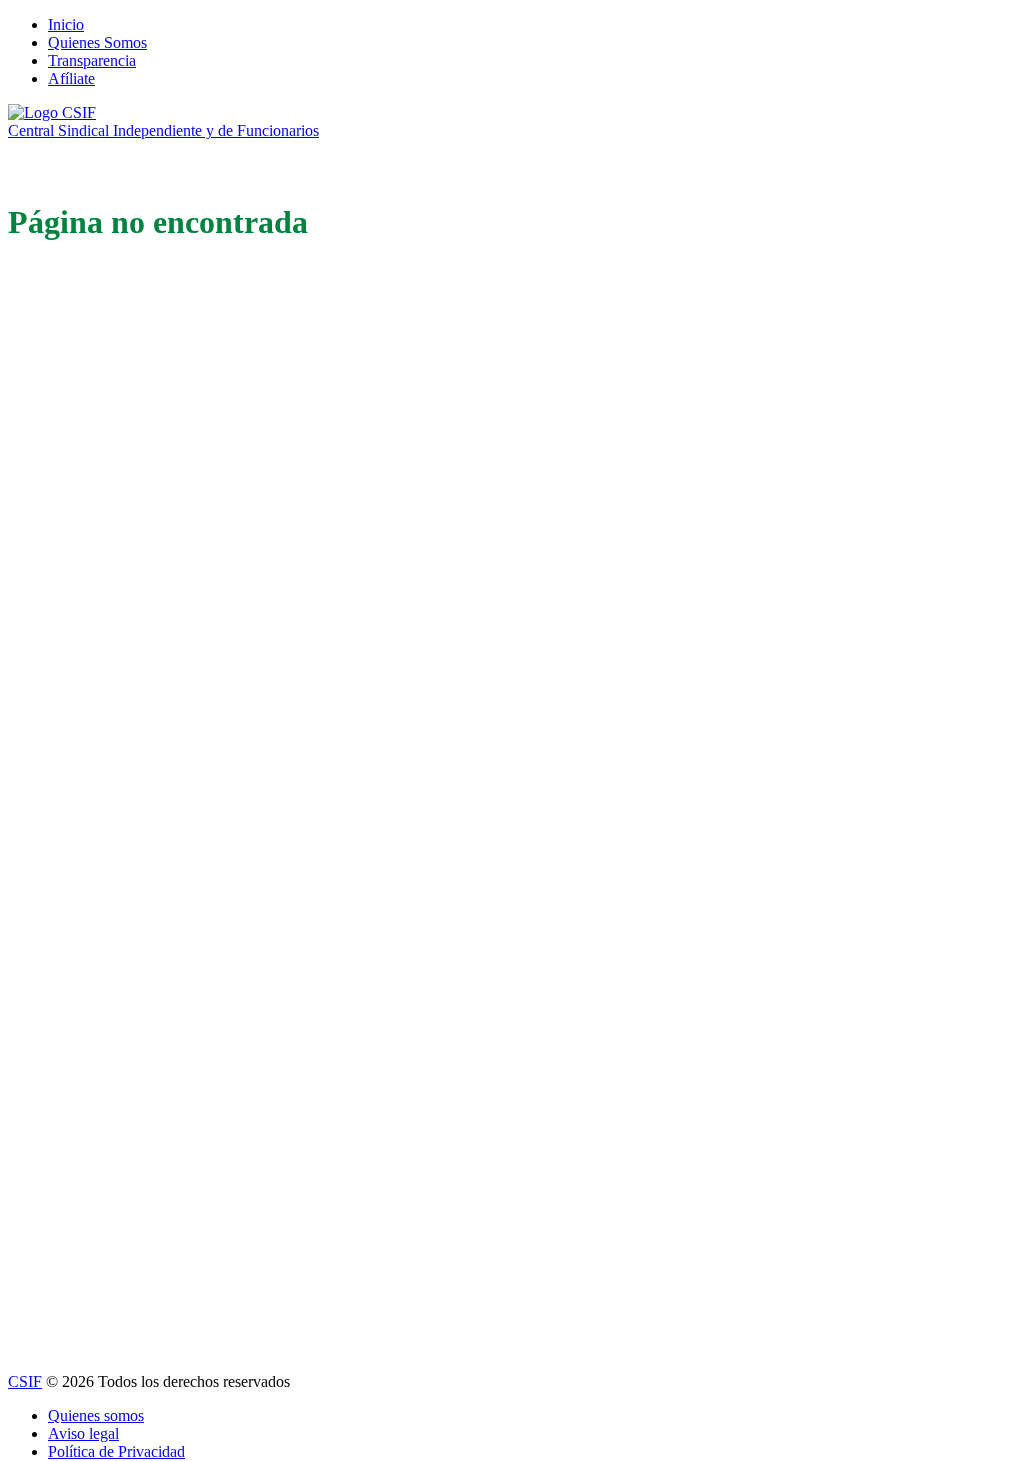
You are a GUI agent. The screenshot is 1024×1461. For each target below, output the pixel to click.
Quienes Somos (97, 42)
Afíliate (71, 78)
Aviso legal (83, 1433)
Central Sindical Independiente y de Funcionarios (163, 130)
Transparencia (92, 60)
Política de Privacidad (116, 1451)
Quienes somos (96, 1415)
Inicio (66, 24)
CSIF (25, 1381)
